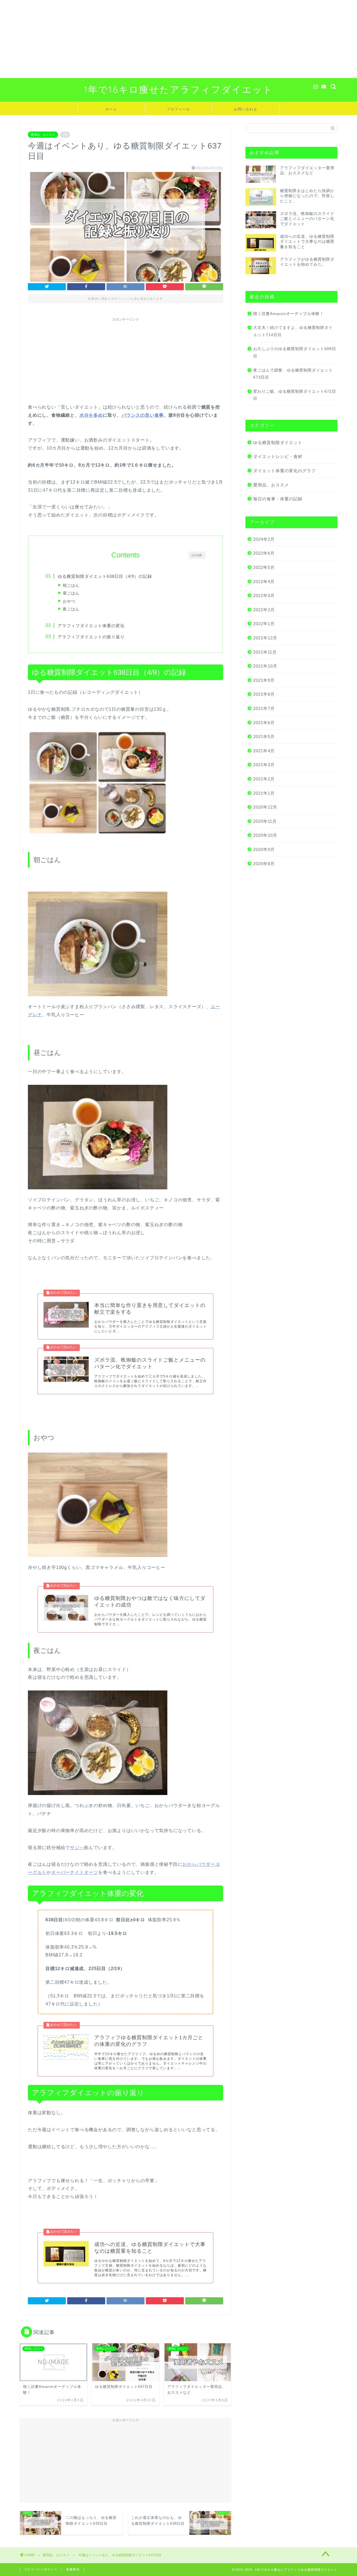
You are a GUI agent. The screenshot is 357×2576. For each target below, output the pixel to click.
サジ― (77, 1848)
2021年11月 (265, 652)
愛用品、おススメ (43, 135)
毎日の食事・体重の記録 (278, 499)
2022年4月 (264, 582)
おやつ (69, 601)
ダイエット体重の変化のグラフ (284, 471)
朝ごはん (71, 585)
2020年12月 (265, 807)
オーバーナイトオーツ (75, 1872)
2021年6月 (264, 723)
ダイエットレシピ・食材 (278, 456)
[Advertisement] (167, 39)
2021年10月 (265, 666)
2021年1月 (264, 793)
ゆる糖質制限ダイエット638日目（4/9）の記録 (105, 576)
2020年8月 (264, 864)
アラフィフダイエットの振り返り (91, 637)
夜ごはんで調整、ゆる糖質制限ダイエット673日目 (293, 374)
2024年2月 (264, 539)
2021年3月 (264, 765)
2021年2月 (264, 779)
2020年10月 (265, 835)
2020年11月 (265, 821)
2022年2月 (264, 610)
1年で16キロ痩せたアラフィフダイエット (178, 89)
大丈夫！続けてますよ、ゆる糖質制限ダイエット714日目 (293, 331)
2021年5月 (264, 737)
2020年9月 (264, 849)
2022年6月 (264, 553)
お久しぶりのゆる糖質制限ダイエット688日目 (295, 352)
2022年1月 (264, 624)
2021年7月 (264, 708)
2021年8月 (264, 694)
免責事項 (73, 2569)
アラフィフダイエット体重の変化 (91, 626)
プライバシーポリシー (41, 2569)
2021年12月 (265, 638)
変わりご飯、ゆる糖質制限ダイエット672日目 (295, 395)
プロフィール (178, 109)
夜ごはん (71, 609)
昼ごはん (71, 593)
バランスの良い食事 (143, 415)
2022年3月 (264, 596)
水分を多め (91, 415)
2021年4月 (264, 751)
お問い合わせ (246, 109)
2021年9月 (264, 680)
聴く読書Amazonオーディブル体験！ (289, 314)
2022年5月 (264, 567)
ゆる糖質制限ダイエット (278, 442)
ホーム (111, 109)
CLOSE (197, 555)
